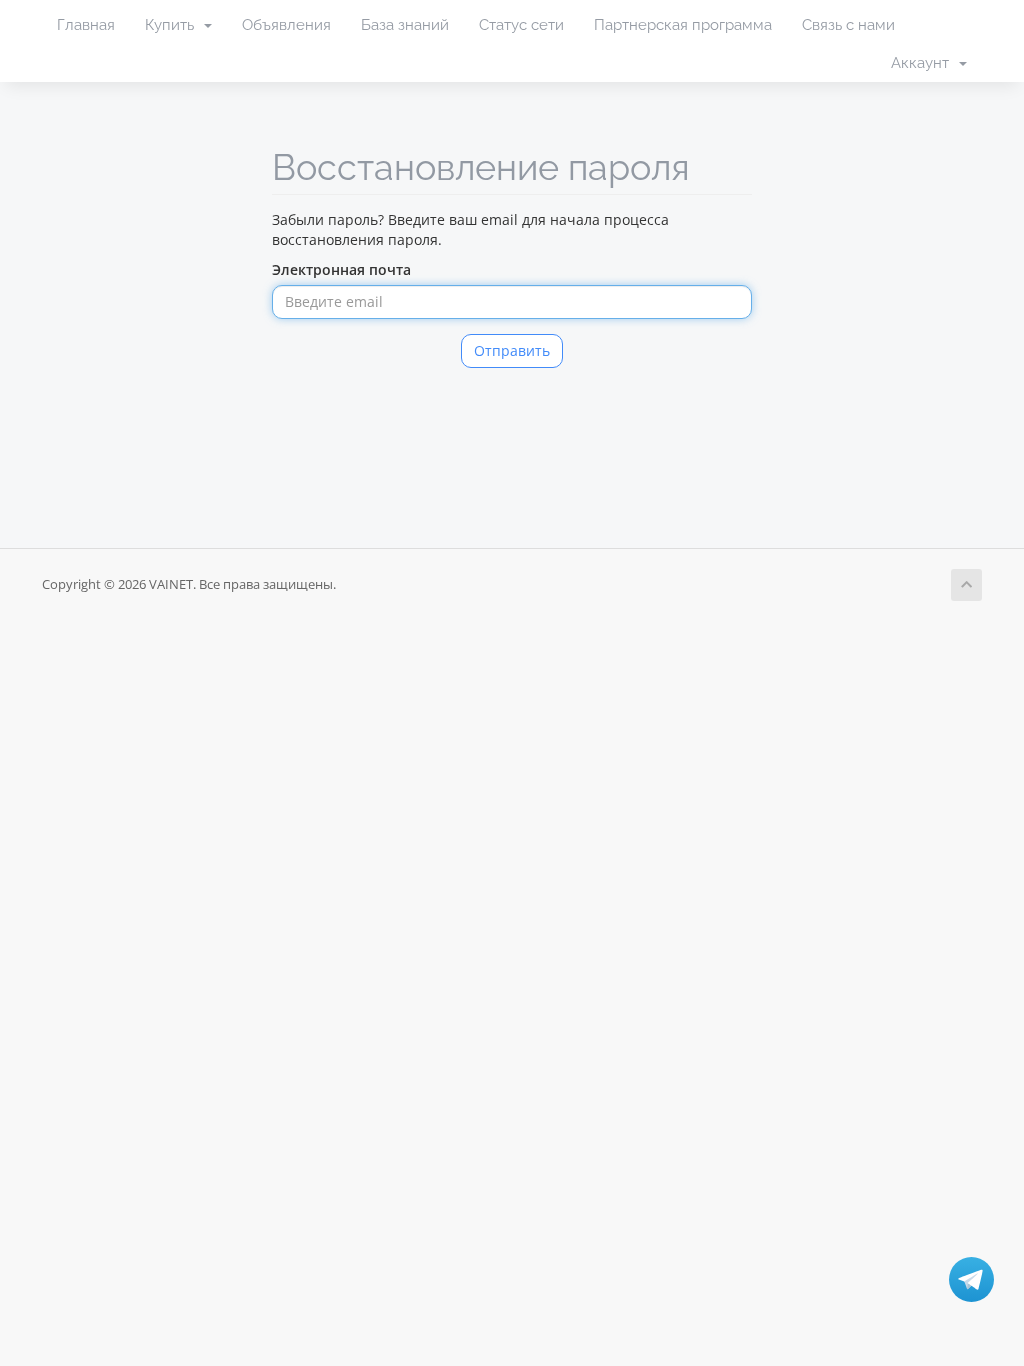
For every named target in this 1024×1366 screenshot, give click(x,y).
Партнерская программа (683, 25)
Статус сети (521, 25)
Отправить (512, 350)
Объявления (286, 25)
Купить (173, 25)
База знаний (405, 25)
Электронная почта (341, 269)
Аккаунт (924, 63)
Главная (86, 25)
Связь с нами (848, 25)
